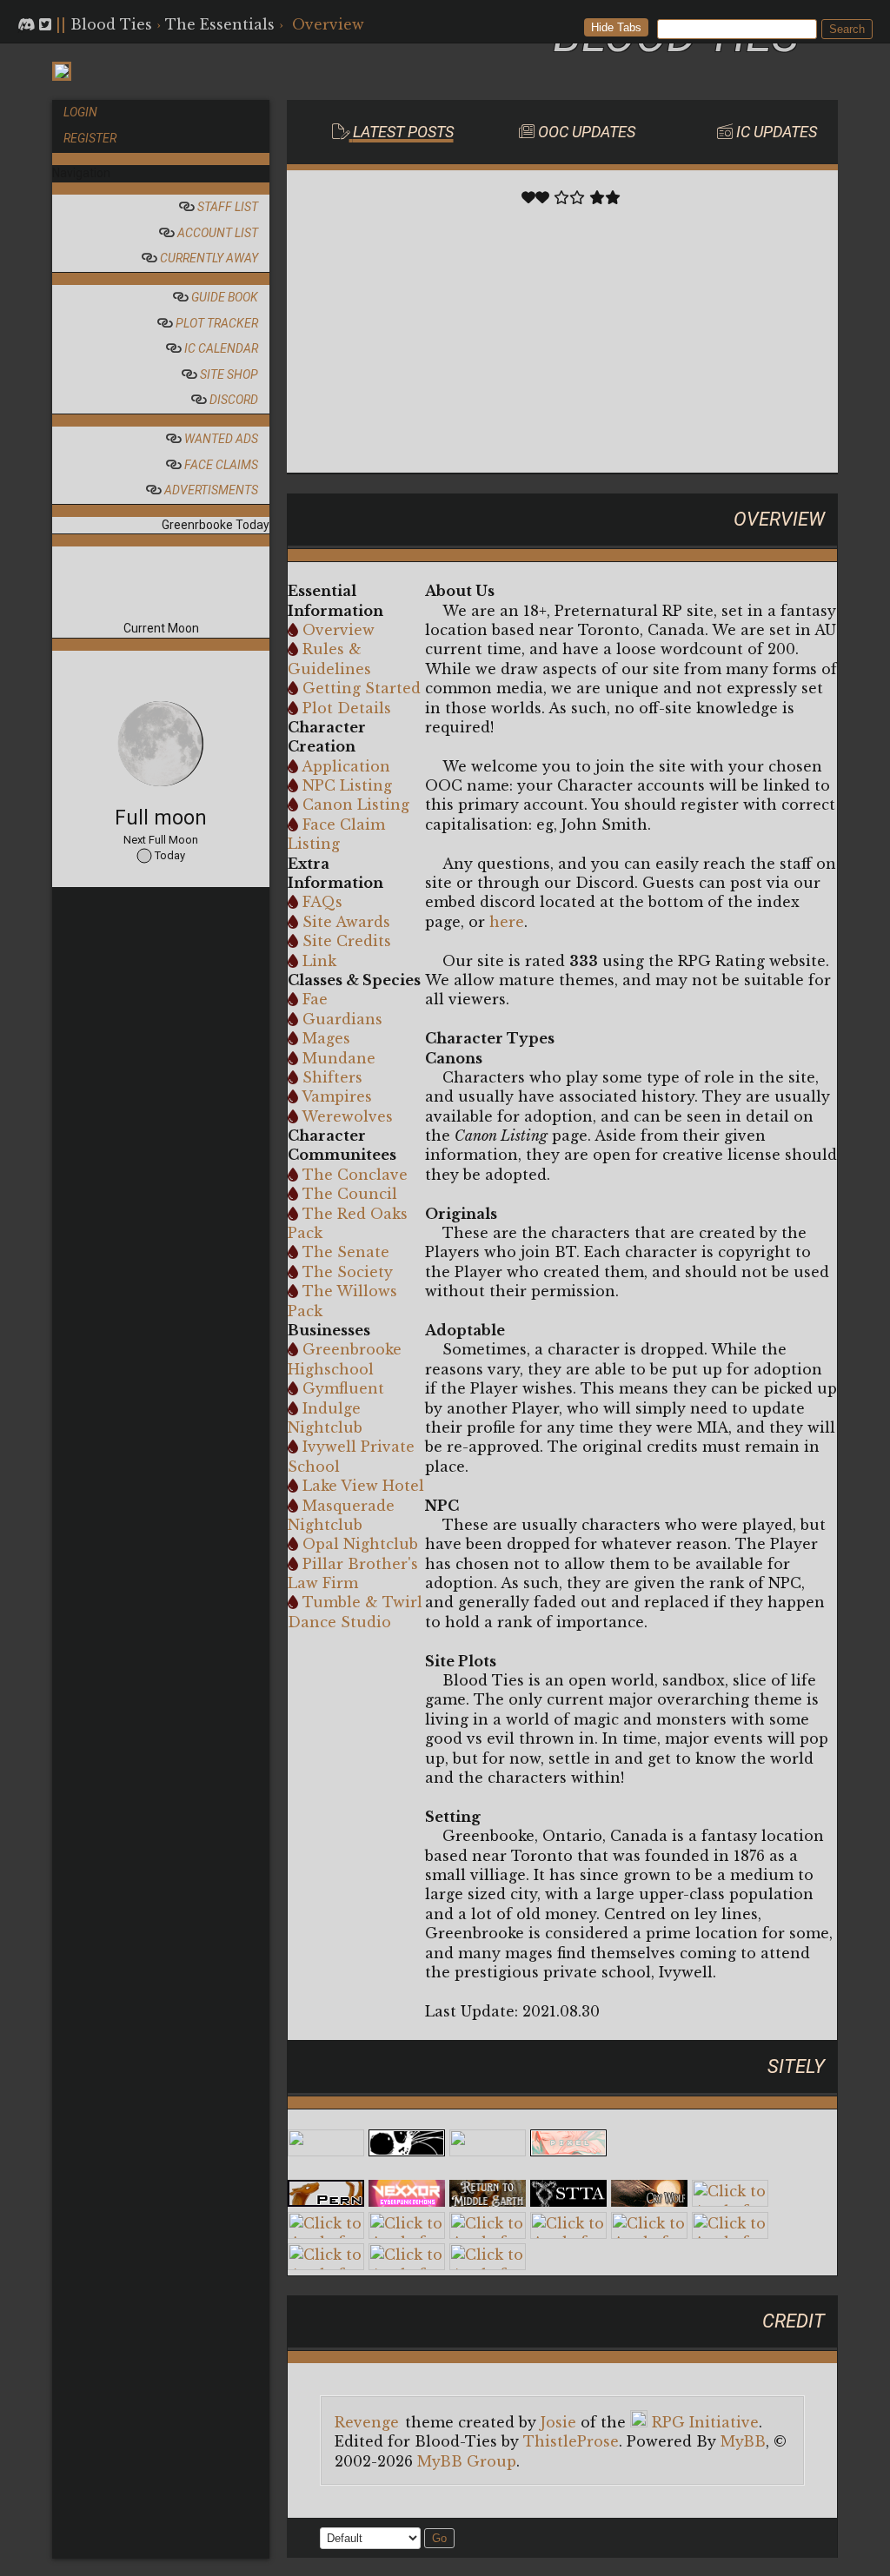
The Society (348, 1272)
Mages (326, 1038)
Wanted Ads (220, 439)
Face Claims (220, 465)
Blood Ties (111, 24)
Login (80, 112)
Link (319, 961)
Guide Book (223, 297)
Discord (232, 400)
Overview (339, 630)
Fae (315, 999)
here (507, 922)
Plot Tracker (216, 323)
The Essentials (220, 24)
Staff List (226, 207)
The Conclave (355, 1175)
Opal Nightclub (360, 1544)
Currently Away (208, 258)
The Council (350, 1194)
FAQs (322, 902)
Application (346, 766)
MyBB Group (467, 2461)
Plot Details (347, 708)
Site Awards (346, 922)
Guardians (342, 1019)
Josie (558, 2422)
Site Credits (347, 941)
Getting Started (362, 688)
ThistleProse (571, 2441)
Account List (216, 233)
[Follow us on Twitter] (45, 24)
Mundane (339, 1058)
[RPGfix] (407, 2151)
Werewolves (347, 1116)
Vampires (337, 1096)
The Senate (346, 1252)
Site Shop (228, 374)
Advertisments (210, 490)
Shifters (332, 1077)
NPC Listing (347, 785)
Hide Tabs (616, 27)
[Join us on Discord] (26, 24)
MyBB (743, 2441)
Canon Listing (356, 805)
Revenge (367, 2422)
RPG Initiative (705, 2422)
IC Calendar (220, 348)
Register (90, 138)
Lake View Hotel (363, 1486)
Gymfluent (343, 1388)
